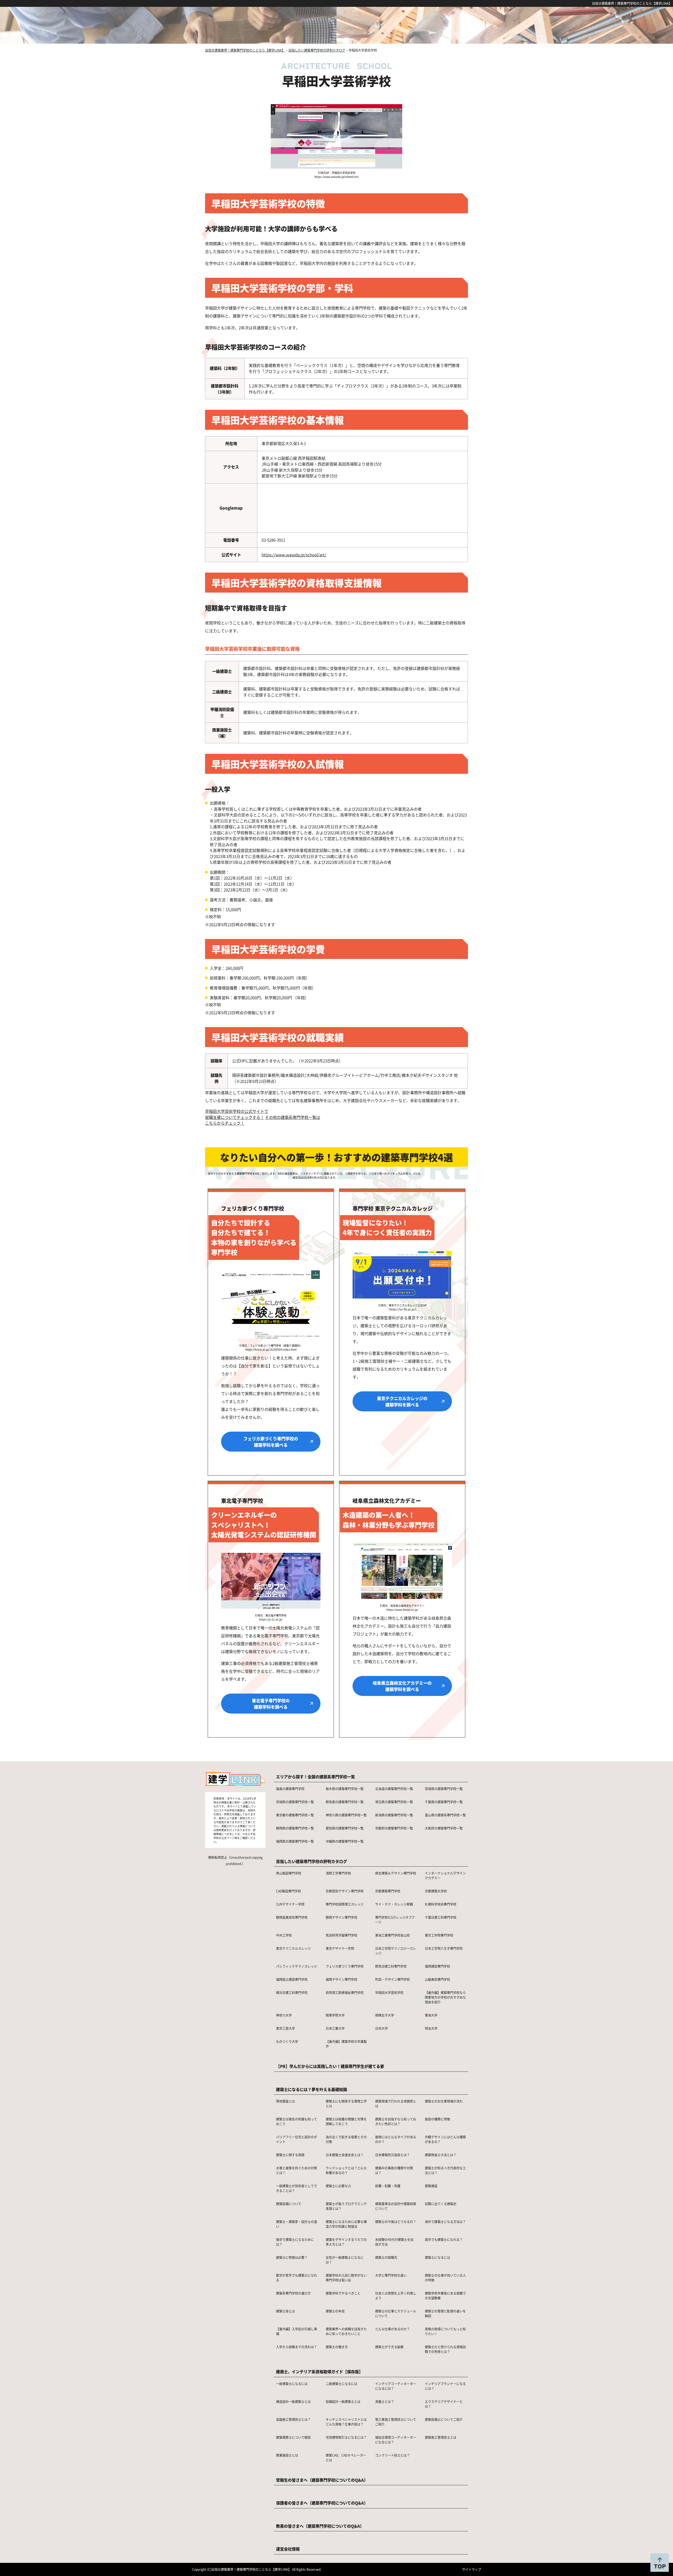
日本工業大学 (335, 2028)
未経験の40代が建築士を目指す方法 (394, 2242)
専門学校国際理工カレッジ (345, 1904)
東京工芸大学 (285, 2028)
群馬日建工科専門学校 (391, 1966)
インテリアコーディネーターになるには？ (396, 2386)
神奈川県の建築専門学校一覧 (346, 1815)
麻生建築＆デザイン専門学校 (396, 1873)
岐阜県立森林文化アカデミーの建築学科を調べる (402, 1686)
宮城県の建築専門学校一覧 (444, 1789)
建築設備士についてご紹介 (444, 2419)
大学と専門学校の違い (391, 2275)
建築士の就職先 (386, 2257)
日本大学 (381, 2028)
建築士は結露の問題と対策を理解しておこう (346, 2121)
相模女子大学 (385, 2015)
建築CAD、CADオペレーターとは (346, 2458)
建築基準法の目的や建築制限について (396, 2206)
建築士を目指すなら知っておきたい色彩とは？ (396, 2121)
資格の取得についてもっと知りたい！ (445, 2331)
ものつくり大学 (287, 2041)
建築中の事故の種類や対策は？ (394, 2170)
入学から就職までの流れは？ (297, 2347)
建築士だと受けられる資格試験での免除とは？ (445, 2349)
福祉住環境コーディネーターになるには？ (396, 2440)
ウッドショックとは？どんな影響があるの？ (346, 2170)
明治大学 (431, 2028)
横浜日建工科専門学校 (292, 1992)
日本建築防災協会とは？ (392, 2155)
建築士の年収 (335, 2311)
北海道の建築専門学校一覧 (394, 1789)
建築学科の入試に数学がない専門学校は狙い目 (346, 2278)
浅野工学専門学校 (338, 1873)
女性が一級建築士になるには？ (345, 2260)
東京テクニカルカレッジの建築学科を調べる (402, 1401)
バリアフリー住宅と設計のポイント (297, 2139)
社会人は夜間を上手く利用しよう (396, 2295)
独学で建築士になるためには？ (295, 2242)
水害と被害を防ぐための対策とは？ (297, 2170)
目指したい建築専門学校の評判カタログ (312, 1861)
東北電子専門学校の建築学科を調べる (271, 1704)
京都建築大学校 (436, 1891)
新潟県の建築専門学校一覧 (394, 1815)
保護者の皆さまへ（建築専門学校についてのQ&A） (322, 2503)
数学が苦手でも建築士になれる (297, 2278)
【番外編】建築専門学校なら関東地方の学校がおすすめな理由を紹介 (445, 1997)
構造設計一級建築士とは (293, 2401)
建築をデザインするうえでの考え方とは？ (346, 2242)
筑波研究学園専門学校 (341, 1935)
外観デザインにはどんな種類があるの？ (445, 2139)
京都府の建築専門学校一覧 (394, 1828)
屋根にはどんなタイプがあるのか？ (396, 2139)
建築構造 (431, 2186)
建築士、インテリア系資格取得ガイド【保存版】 (319, 2372)
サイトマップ (472, 2569)
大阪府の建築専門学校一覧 (444, 1828)
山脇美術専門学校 (437, 1979)
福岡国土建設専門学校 (292, 1979)
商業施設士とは (287, 2455)
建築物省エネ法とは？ (441, 2155)
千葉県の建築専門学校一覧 (444, 1802)
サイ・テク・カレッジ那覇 (394, 1904)
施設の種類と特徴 (437, 2119)
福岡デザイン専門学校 (341, 1979)
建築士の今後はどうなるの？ (396, 2222)
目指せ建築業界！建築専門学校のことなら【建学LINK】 (632, 3)
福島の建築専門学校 (290, 1789)
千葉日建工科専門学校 (441, 1917)
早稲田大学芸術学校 (389, 1992)
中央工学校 (284, 1935)
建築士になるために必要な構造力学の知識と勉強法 (346, 2224)
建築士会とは (285, 2311)
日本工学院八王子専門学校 (444, 1948)
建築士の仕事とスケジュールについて (396, 2313)
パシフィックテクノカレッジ (297, 1966)
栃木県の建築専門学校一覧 (345, 1789)
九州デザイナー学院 (290, 1904)
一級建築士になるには (292, 2384)
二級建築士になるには (341, 2384)
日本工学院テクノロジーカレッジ (396, 1951)
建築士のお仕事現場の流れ (444, 2101)
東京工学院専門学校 (439, 1935)
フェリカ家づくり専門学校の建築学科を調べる (271, 1442)
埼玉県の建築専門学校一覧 (394, 1802)
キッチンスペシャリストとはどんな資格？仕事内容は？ (346, 2422)
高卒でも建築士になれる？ (444, 2239)
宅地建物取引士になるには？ (346, 2437)
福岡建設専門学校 (437, 1966)
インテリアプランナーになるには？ (445, 2386)
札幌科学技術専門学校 (441, 1904)
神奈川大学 (284, 2015)
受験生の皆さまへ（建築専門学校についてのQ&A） (322, 2480)
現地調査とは (285, 2101)
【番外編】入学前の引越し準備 (297, 2331)
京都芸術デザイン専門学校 (345, 1891)
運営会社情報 (288, 2549)
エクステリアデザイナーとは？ (444, 2404)
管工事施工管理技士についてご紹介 (396, 2422)
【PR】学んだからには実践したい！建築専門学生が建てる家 (330, 2066)
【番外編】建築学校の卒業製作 (346, 2044)
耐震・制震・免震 (388, 2186)
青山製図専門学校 (289, 1873)
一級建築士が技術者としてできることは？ (297, 2188)
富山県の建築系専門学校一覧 (445, 1815)
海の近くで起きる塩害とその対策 (346, 2139)
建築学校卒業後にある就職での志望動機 (445, 2295)
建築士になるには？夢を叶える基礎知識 (312, 2089)
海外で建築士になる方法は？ (445, 2222)
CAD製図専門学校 (289, 1891)
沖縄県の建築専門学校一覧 (345, 1841)
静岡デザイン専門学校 (341, 1917)
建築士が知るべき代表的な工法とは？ (445, 2170)
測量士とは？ (385, 2401)
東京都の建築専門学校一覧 (295, 1815)
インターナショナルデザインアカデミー (445, 1875)
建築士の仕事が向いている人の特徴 (445, 2278)
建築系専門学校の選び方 (293, 2293)
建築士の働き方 (337, 2347)
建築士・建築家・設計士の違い (297, 2224)
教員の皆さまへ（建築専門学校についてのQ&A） (320, 2526)
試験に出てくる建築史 (441, 2204)
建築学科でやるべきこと (343, 2293)
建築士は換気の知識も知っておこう (297, 2121)
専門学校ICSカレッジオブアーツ (395, 1920)
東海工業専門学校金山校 (392, 1935)
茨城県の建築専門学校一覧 (295, 1802)
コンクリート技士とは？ (392, 2455)
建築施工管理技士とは (441, 2437)
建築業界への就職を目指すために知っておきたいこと (346, 2331)
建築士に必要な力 (338, 2186)
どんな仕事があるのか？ (392, 2329)
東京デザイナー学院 (340, 1948)
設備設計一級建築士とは (343, 2401)
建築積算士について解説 (293, 2437)
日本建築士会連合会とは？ (345, 2155)
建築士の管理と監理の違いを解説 (445, 2313)
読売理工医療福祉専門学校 (345, 1992)
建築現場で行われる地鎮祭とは (396, 2103)
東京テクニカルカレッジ (293, 1948)
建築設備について (289, 2204)
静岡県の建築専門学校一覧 (295, 1828)
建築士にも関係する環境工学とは (346, 2103)
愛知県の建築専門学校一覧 (345, 1828)
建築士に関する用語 (290, 2155)
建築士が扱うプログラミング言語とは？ (346, 2206)
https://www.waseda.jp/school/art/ (294, 555)
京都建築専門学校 (388, 1891)
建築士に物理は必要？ (292, 2257)
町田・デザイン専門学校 (392, 1979)
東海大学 (431, 2015)
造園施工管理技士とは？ (293, 2419)
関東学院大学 (335, 2015)
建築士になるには (437, 2257)
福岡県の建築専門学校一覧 (295, 1841)
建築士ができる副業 (389, 2347)
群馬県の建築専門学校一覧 (345, 1802)
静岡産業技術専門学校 (292, 1917)
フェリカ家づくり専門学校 (345, 1966)
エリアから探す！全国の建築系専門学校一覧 (315, 1777)
